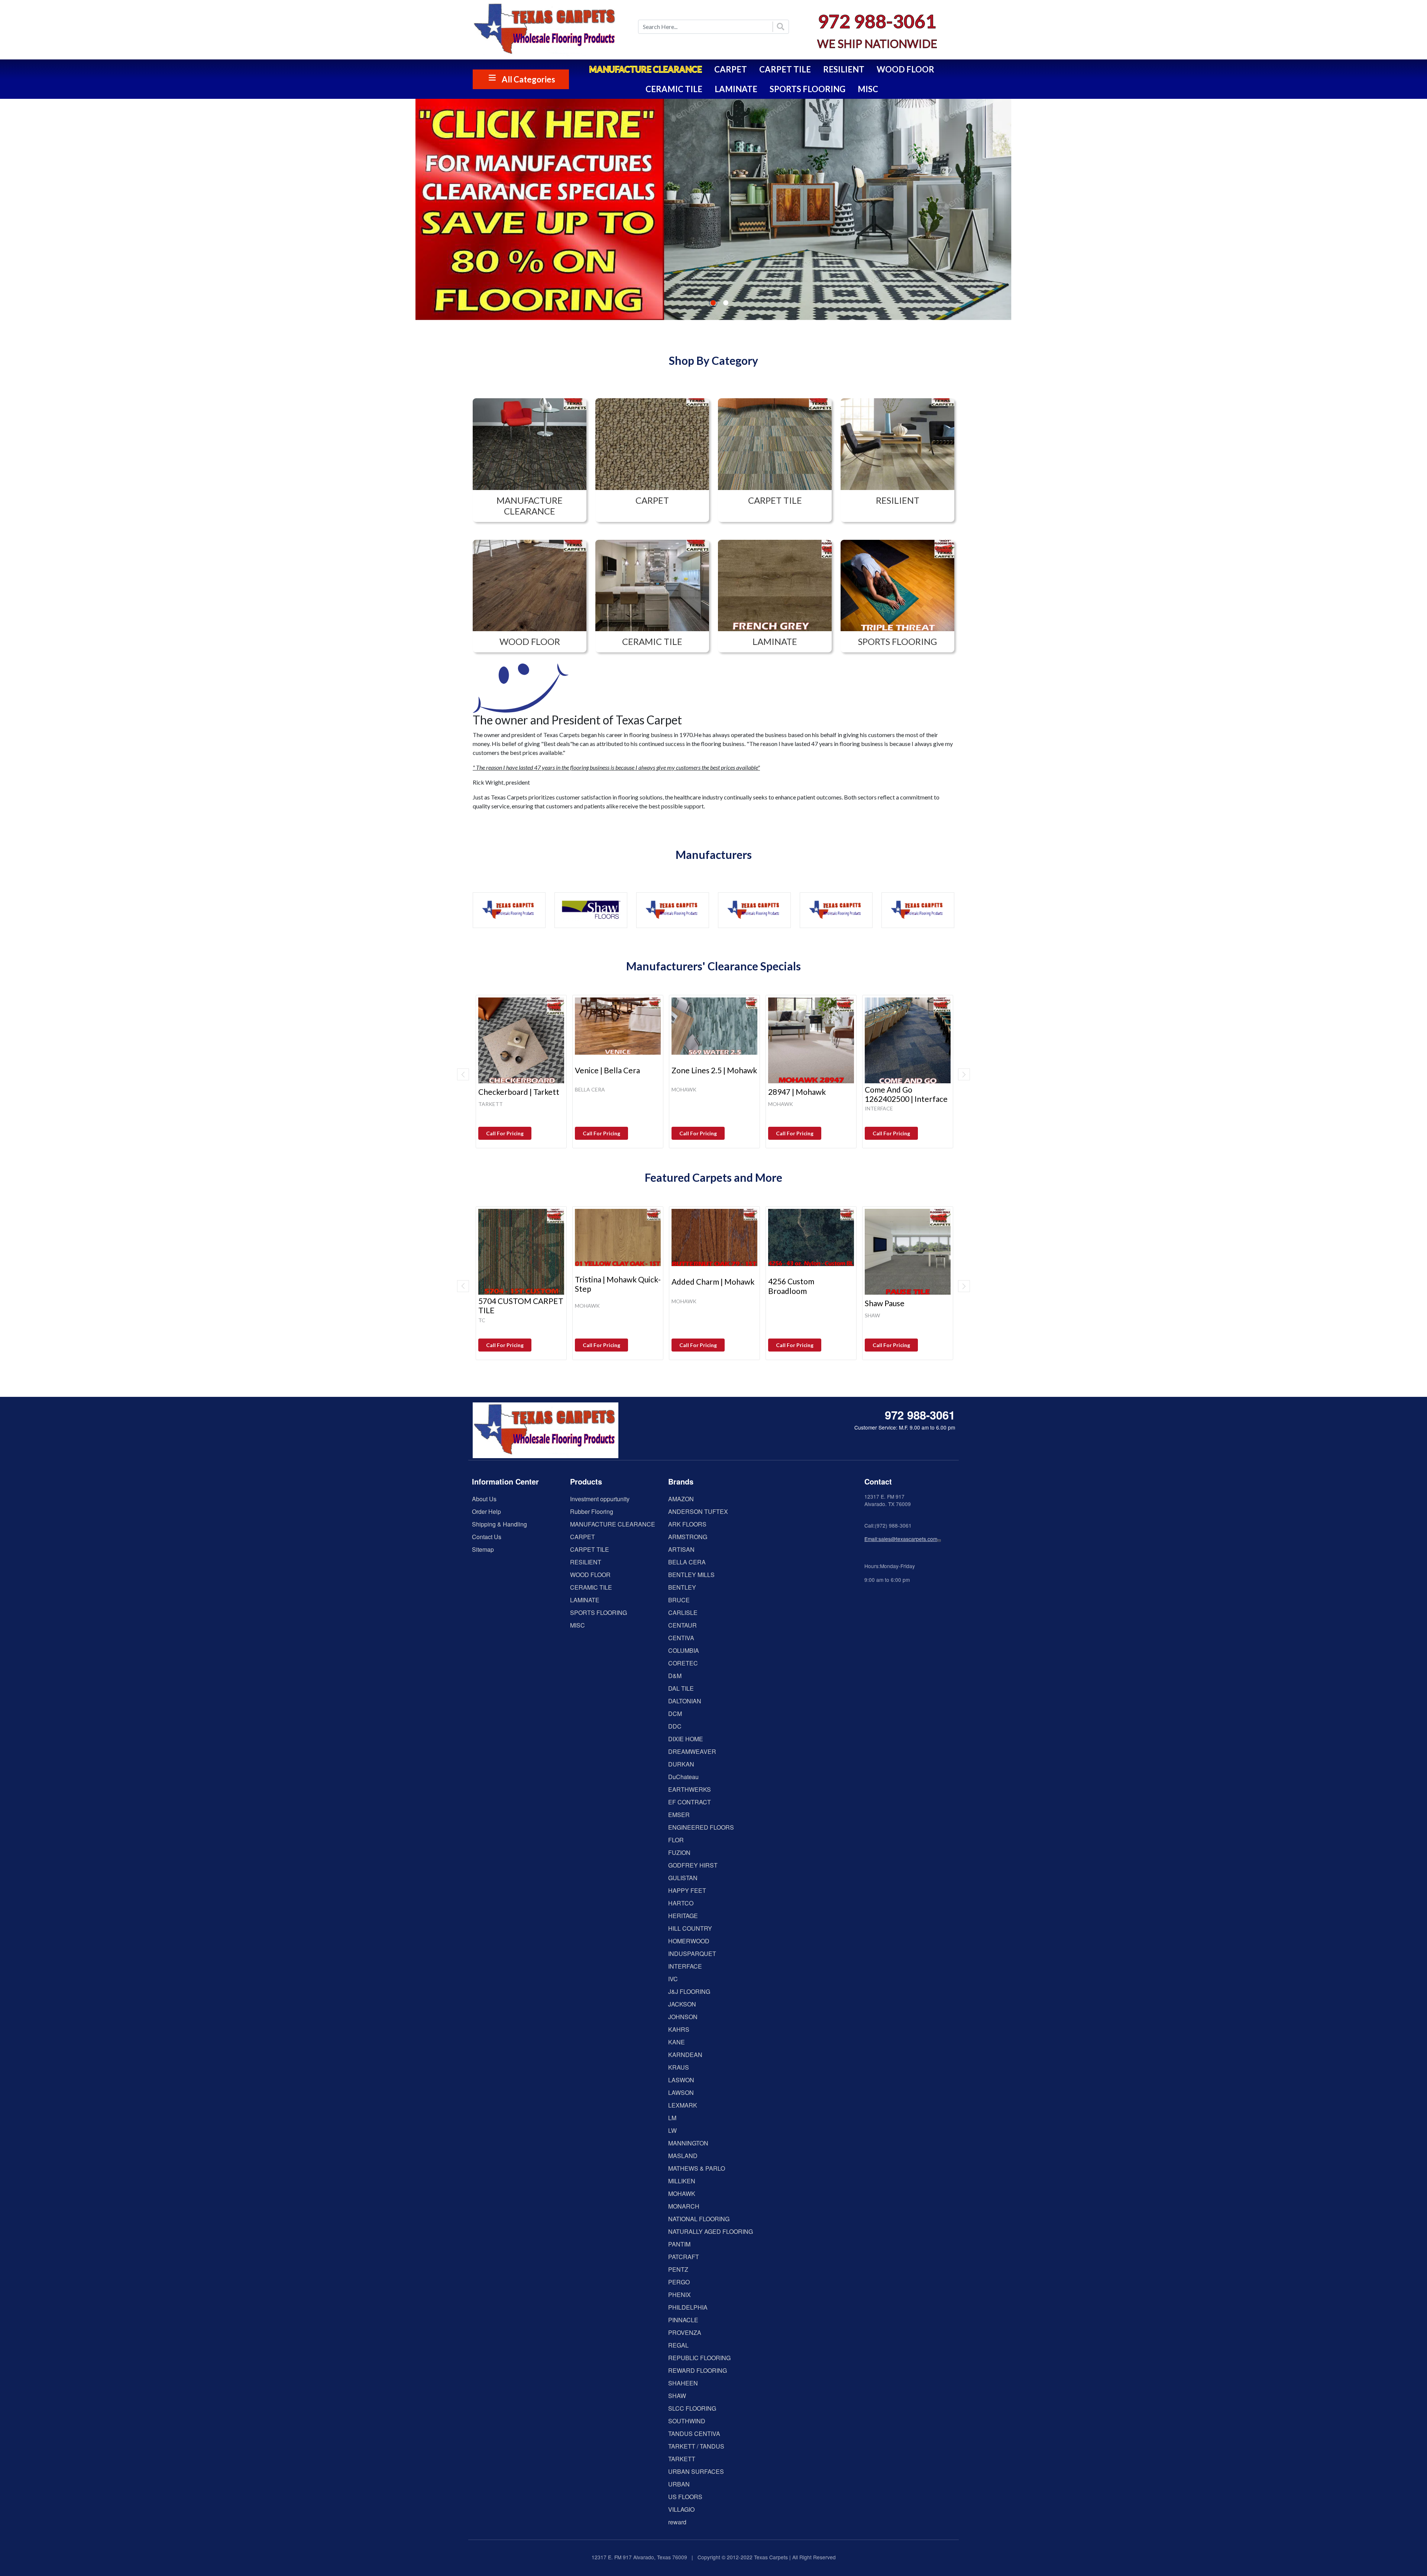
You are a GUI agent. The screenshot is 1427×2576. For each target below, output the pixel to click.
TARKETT (682, 2459)
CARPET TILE (785, 69)
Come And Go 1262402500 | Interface (906, 1094)
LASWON (681, 2080)
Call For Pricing (505, 1133)
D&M (675, 1676)
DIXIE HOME (686, 1739)
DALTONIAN (685, 1701)
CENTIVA (681, 1638)
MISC (868, 89)
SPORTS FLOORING (808, 89)
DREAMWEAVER (692, 1751)
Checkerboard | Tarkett (519, 1092)
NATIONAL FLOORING (699, 2219)
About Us (484, 1499)
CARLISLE (683, 1613)
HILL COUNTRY (690, 1928)
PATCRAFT (684, 2257)
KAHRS (679, 2029)
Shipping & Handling (499, 1524)
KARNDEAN (685, 2055)
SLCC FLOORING (692, 2408)
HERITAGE (683, 1916)
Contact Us (487, 1537)
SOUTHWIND (687, 2421)
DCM (675, 1714)
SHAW (677, 2396)
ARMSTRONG (688, 1537)
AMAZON (681, 1499)
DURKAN (681, 1764)
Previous (463, 1074)
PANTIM (679, 2244)
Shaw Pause (885, 1303)
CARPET (731, 69)
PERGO (679, 2282)
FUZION (679, 1852)
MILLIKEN (682, 2181)
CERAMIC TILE (674, 89)
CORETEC (683, 1663)
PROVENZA (685, 2332)
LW (672, 2130)
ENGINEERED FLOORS (701, 1827)
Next (964, 1074)
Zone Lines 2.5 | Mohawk (714, 1070)
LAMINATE (736, 89)
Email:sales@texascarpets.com (901, 1539)
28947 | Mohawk (797, 1092)
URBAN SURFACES (696, 2471)
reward (677, 2522)
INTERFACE (685, 1966)
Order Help (486, 1511)
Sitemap (483, 1549)
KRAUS (679, 2067)
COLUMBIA (684, 1650)
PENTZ (678, 2269)
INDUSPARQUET (692, 1954)
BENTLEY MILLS (691, 1575)
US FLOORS (685, 2497)
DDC (675, 1726)
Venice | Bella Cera (607, 1070)
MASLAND (683, 2156)
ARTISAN (681, 1549)
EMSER (679, 1815)
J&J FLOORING (689, 1991)
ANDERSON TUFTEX (698, 1511)
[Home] (550, 30)
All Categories (528, 79)
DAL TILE (681, 1688)
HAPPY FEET (687, 1890)
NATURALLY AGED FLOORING (711, 2231)
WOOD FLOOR (905, 69)
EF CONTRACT (690, 1802)
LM (672, 2118)
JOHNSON (683, 2017)
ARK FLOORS (687, 1524)
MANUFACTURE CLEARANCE (645, 69)
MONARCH (684, 2206)
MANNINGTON (688, 2143)
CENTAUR (682, 1625)
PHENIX (679, 2295)
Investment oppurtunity (600, 1499)
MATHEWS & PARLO (697, 2168)
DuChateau (683, 1777)
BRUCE (679, 1600)
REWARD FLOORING (698, 2370)
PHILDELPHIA (688, 2307)
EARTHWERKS (690, 1789)
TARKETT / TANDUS (696, 2446)
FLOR (676, 1840)
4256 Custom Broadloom (791, 1286)
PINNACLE (683, 2320)
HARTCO (681, 1903)
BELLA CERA (687, 1562)
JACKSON (682, 2004)
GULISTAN (683, 1878)
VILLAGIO (681, 2509)
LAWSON (681, 2092)
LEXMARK (683, 2105)
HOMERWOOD (689, 1941)
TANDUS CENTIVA (694, 2434)
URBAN (679, 2484)
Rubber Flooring (592, 1511)
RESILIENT (844, 69)
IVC (673, 1979)
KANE (677, 2042)
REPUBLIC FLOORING (699, 2358)
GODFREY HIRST (693, 1865)
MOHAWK (682, 2194)
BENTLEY (682, 1587)
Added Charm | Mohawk (713, 1281)
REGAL (678, 2345)
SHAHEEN (683, 2383)
